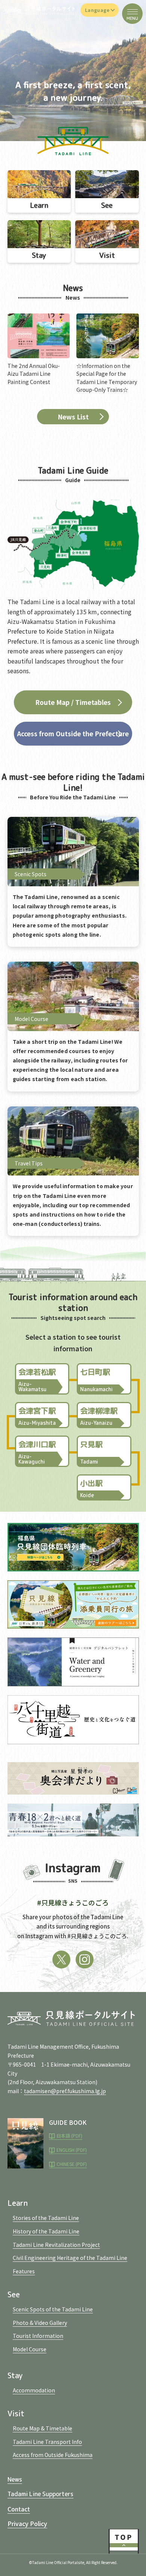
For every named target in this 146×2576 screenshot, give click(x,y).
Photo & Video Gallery (40, 2323)
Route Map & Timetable (42, 2428)
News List (73, 417)
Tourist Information (38, 2336)
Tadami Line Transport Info (47, 2442)
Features (24, 2271)
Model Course (30, 2349)
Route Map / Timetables (73, 702)
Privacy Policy (27, 2523)
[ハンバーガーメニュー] (132, 14)
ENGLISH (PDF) (72, 2150)
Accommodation (34, 2390)
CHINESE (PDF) (72, 2164)
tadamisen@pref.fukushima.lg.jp (65, 2091)
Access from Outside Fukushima (53, 2455)
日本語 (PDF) (69, 2135)
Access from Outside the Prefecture (73, 733)
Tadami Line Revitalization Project (56, 2245)
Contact (19, 2509)
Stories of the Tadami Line (46, 2218)
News (15, 2479)
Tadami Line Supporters (40, 2494)
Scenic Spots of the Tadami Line (53, 2309)
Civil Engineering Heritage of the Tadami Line (70, 2258)
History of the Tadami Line (46, 2231)
